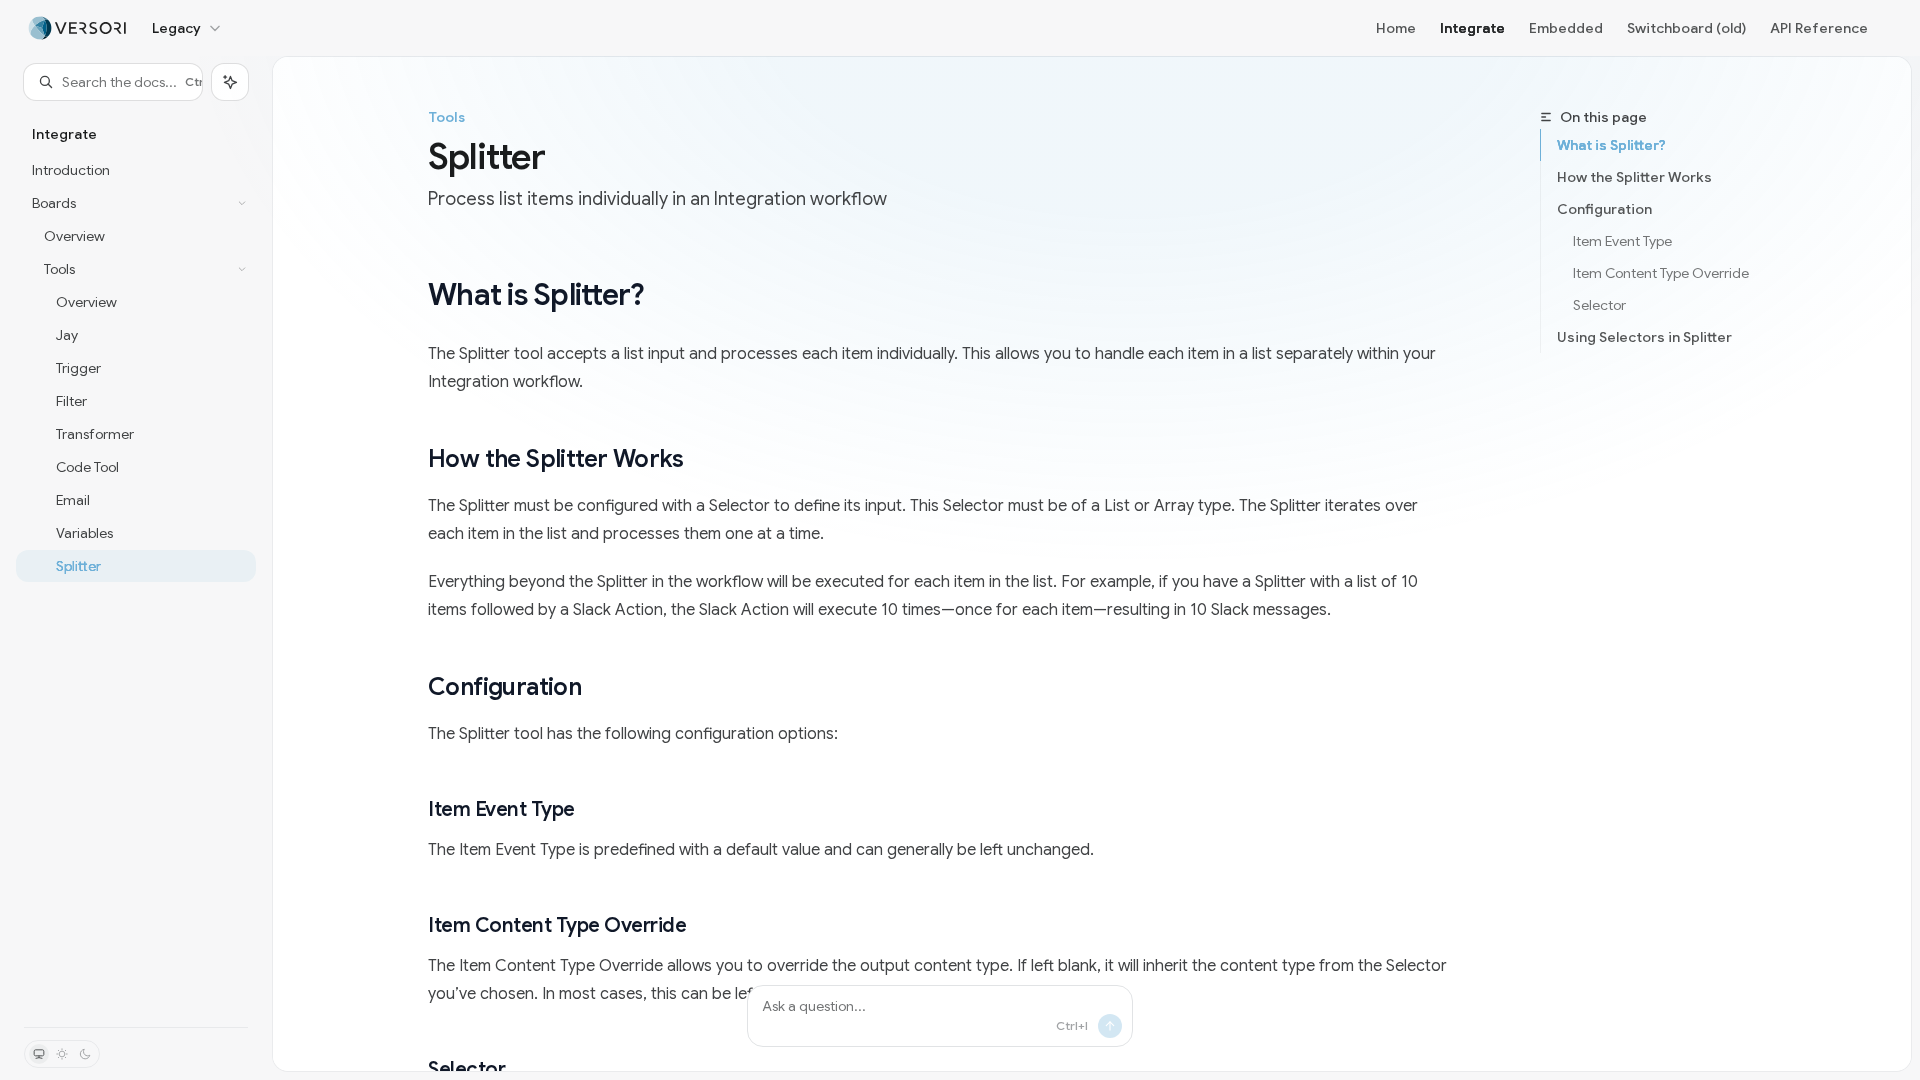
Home (1396, 28)
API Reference (1819, 28)
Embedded (1566, 28)
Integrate (1472, 28)
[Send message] (1110, 1026)
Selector (1599, 305)
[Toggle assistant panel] (230, 82)
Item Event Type (1622, 241)
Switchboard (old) (1686, 28)
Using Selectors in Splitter (1644, 337)
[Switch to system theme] (39, 1054)
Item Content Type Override (1661, 273)
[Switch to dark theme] (85, 1054)
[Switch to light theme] (62, 1054)
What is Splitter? (1611, 145)
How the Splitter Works (1634, 177)
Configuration (1604, 209)
